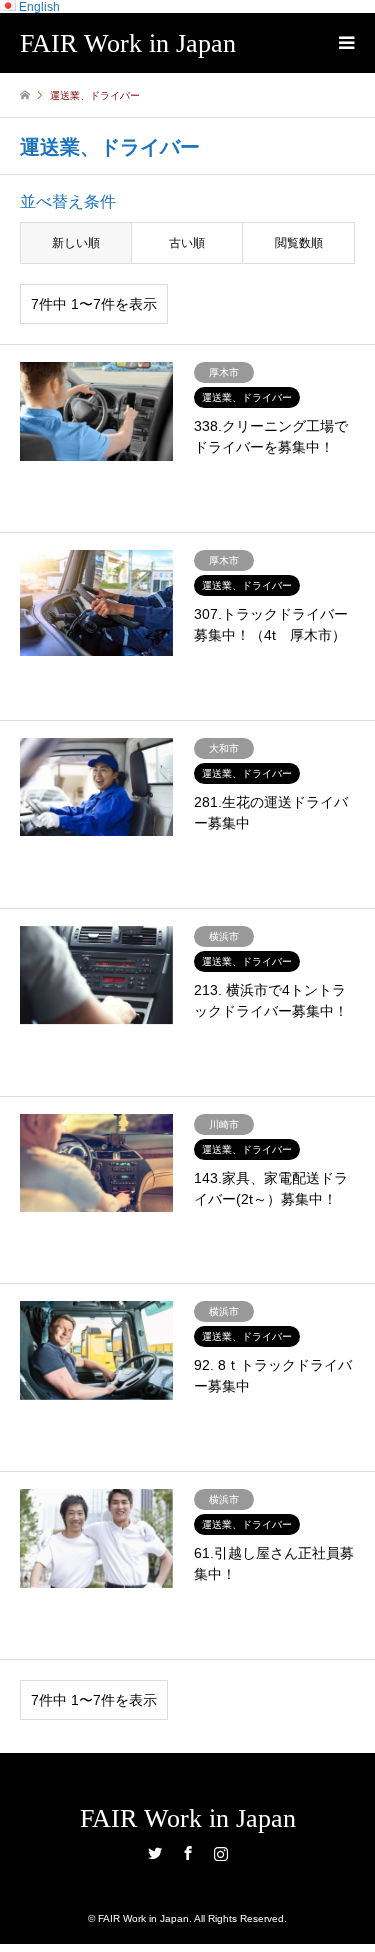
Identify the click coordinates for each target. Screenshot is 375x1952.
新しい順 (76, 243)
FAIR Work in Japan (188, 1818)
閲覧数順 (299, 243)
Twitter (155, 1853)
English (38, 7)
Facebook (188, 1853)
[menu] (345, 43)
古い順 (187, 243)
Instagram (221, 1853)
